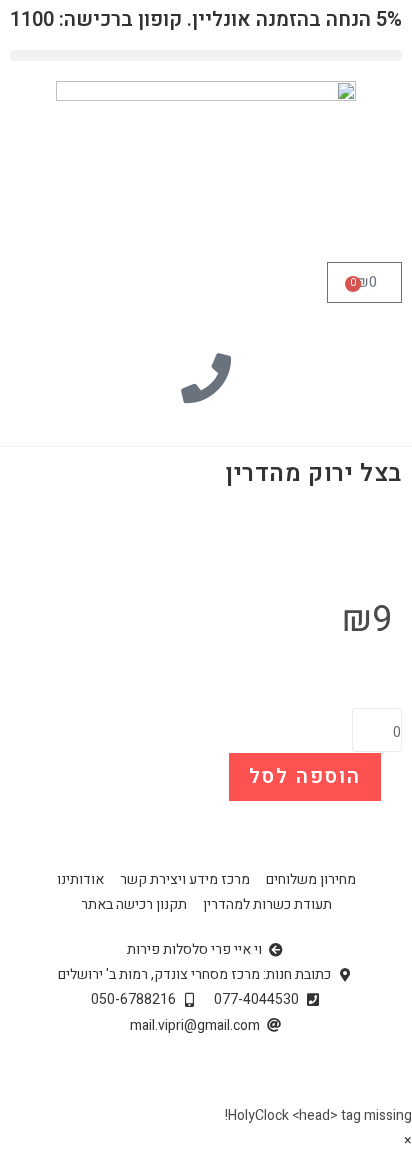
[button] (206, 55)
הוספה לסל (305, 776)
